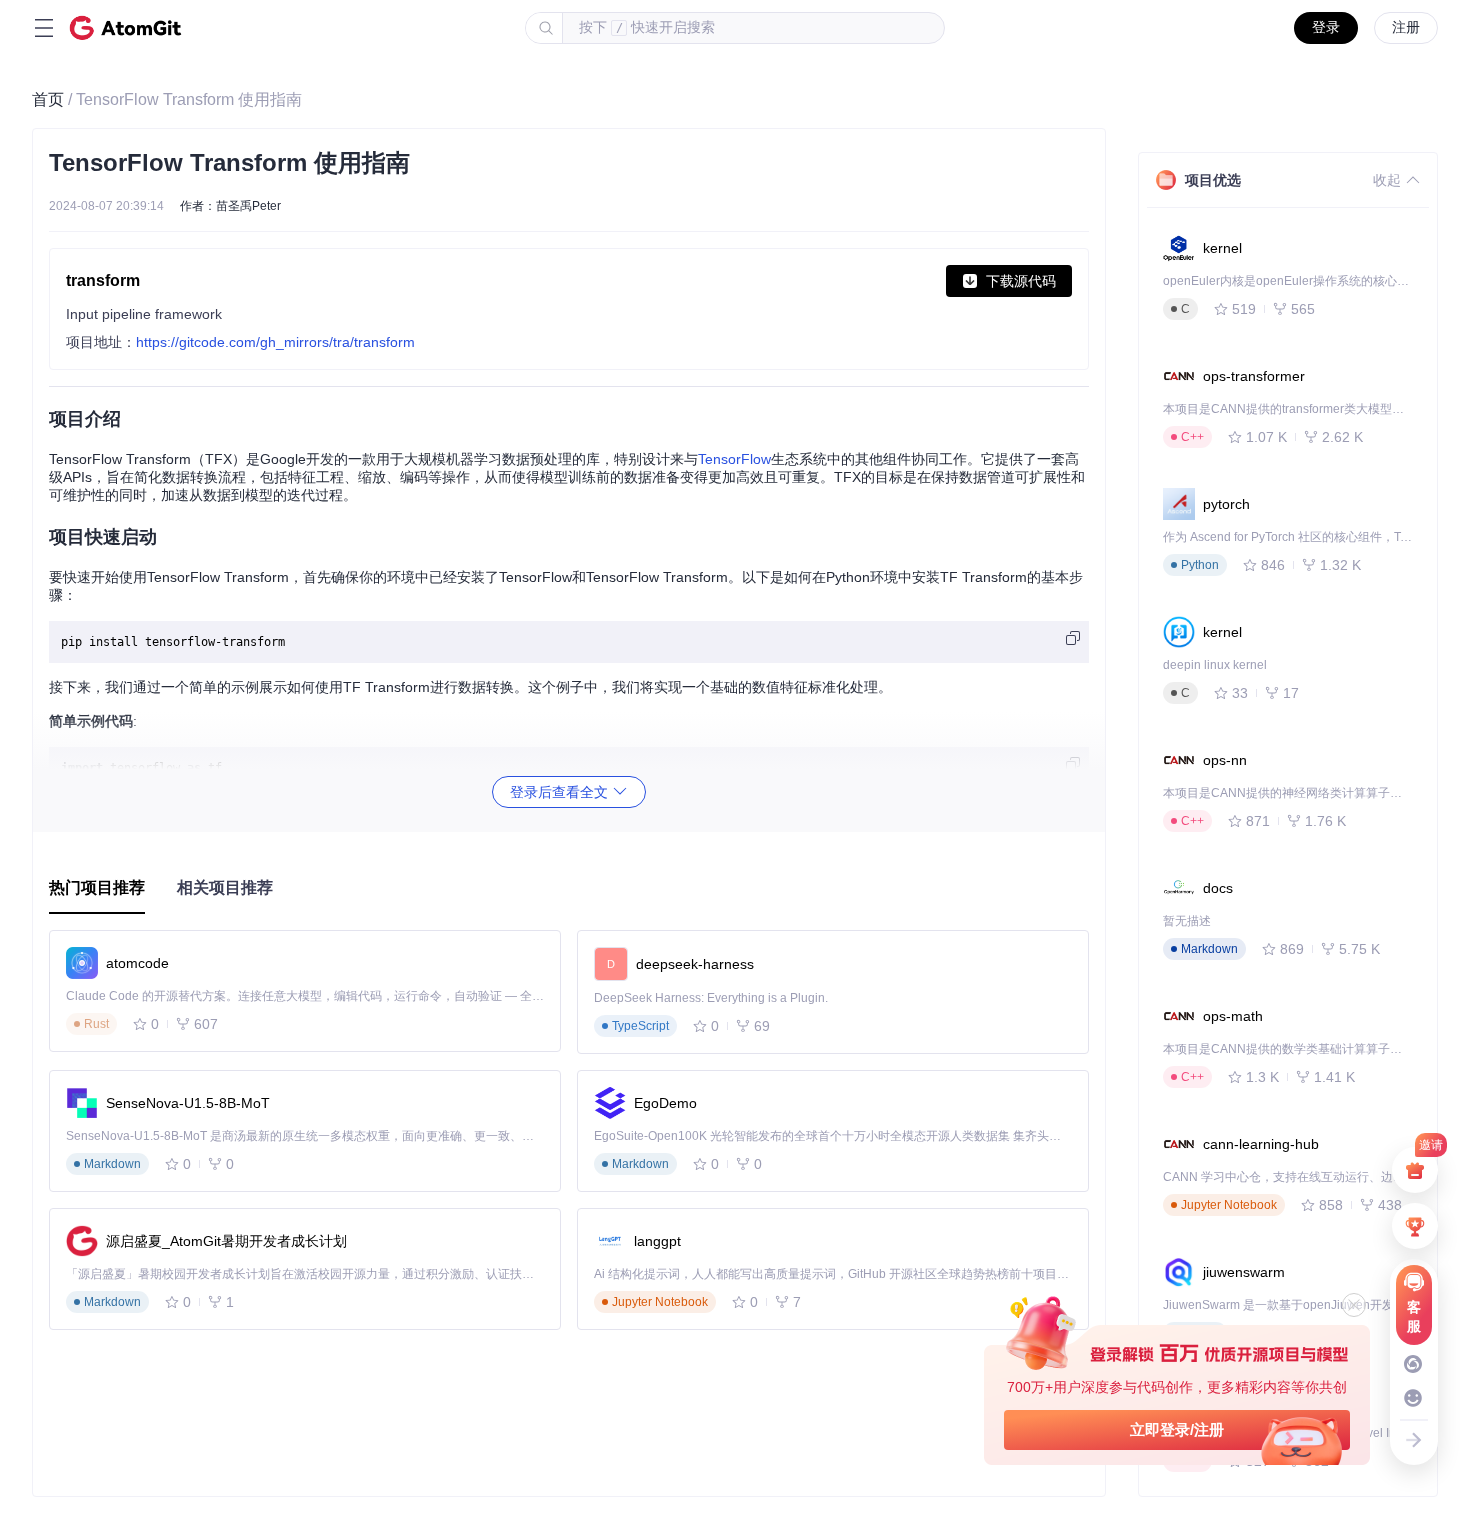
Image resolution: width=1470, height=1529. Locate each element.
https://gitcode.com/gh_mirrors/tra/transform (275, 342)
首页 (48, 99)
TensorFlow (734, 459)
